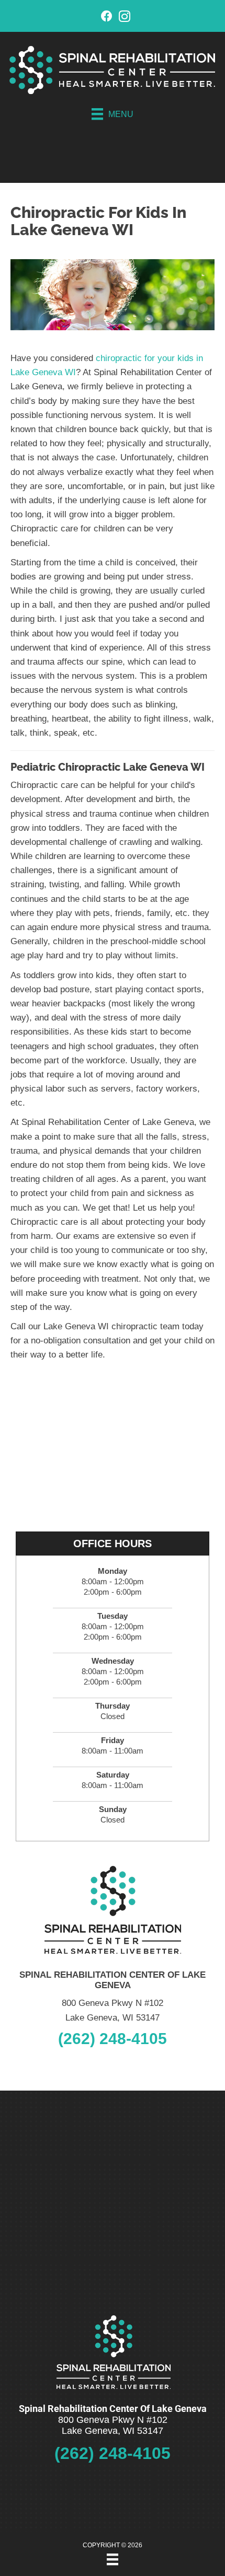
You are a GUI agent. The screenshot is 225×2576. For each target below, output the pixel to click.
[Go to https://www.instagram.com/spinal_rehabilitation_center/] (125, 18)
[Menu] (113, 2559)
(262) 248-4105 (113, 2039)
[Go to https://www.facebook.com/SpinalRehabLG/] (107, 18)
